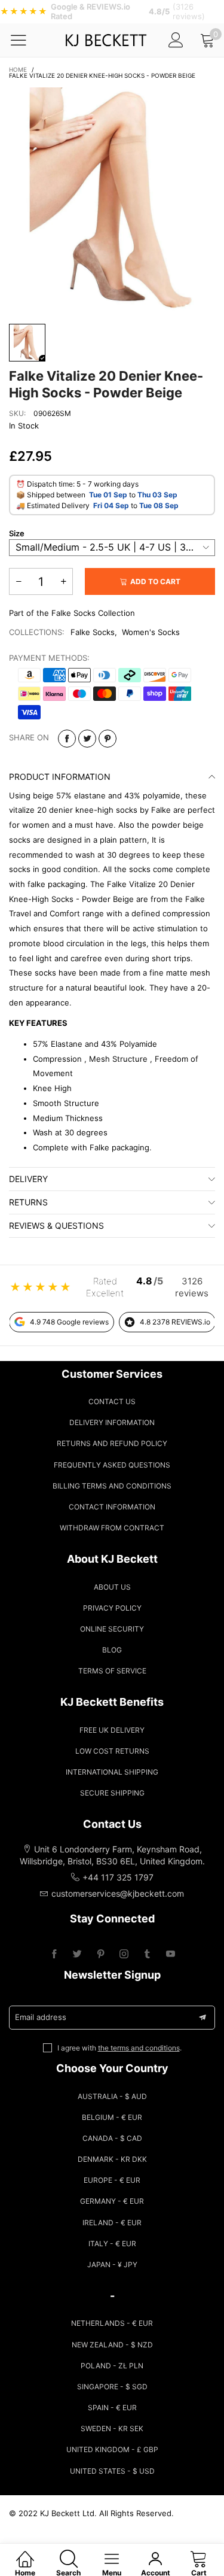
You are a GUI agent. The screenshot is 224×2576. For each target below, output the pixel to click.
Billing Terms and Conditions (112, 1486)
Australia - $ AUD (112, 2096)
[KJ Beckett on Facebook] (54, 1954)
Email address (41, 2017)
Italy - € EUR (112, 2244)
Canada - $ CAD (112, 2138)
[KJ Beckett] (105, 40)
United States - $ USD (112, 2471)
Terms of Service (112, 1671)
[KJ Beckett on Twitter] (77, 1954)
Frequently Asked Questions (112, 1465)
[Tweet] (87, 739)
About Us (112, 1587)
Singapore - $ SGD (112, 2387)
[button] (19, 581)
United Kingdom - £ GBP (112, 2449)
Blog (112, 1650)
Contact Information (112, 1507)
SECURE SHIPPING (112, 1793)
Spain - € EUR (112, 2408)
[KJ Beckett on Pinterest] (101, 1954)
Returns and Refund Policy (112, 1443)
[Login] (176, 40)
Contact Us (112, 1401)
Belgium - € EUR (112, 2117)
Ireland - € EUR (112, 2223)
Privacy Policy (112, 1608)
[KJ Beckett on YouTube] (171, 1954)
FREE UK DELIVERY (112, 1730)
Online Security (112, 1629)
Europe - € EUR (112, 2180)
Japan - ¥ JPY (112, 2264)
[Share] (67, 739)
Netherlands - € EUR (112, 2323)
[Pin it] (108, 739)
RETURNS (28, 1202)
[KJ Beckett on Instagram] (124, 1954)
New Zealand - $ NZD (112, 2345)
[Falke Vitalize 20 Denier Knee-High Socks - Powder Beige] (112, 200)
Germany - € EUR (112, 2201)
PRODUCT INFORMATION (60, 777)
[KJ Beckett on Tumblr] (147, 1954)
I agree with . (119, 2048)
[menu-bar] (26, 40)
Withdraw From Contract (112, 1528)
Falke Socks (93, 632)
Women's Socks (151, 632)
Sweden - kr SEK (112, 2428)
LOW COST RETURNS (112, 1751)
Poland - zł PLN (112, 2366)
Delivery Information (112, 1422)
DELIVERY (28, 1179)
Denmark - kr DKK (112, 2159)
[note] (112, 12)
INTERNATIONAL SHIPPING (112, 1772)
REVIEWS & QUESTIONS (56, 1225)
